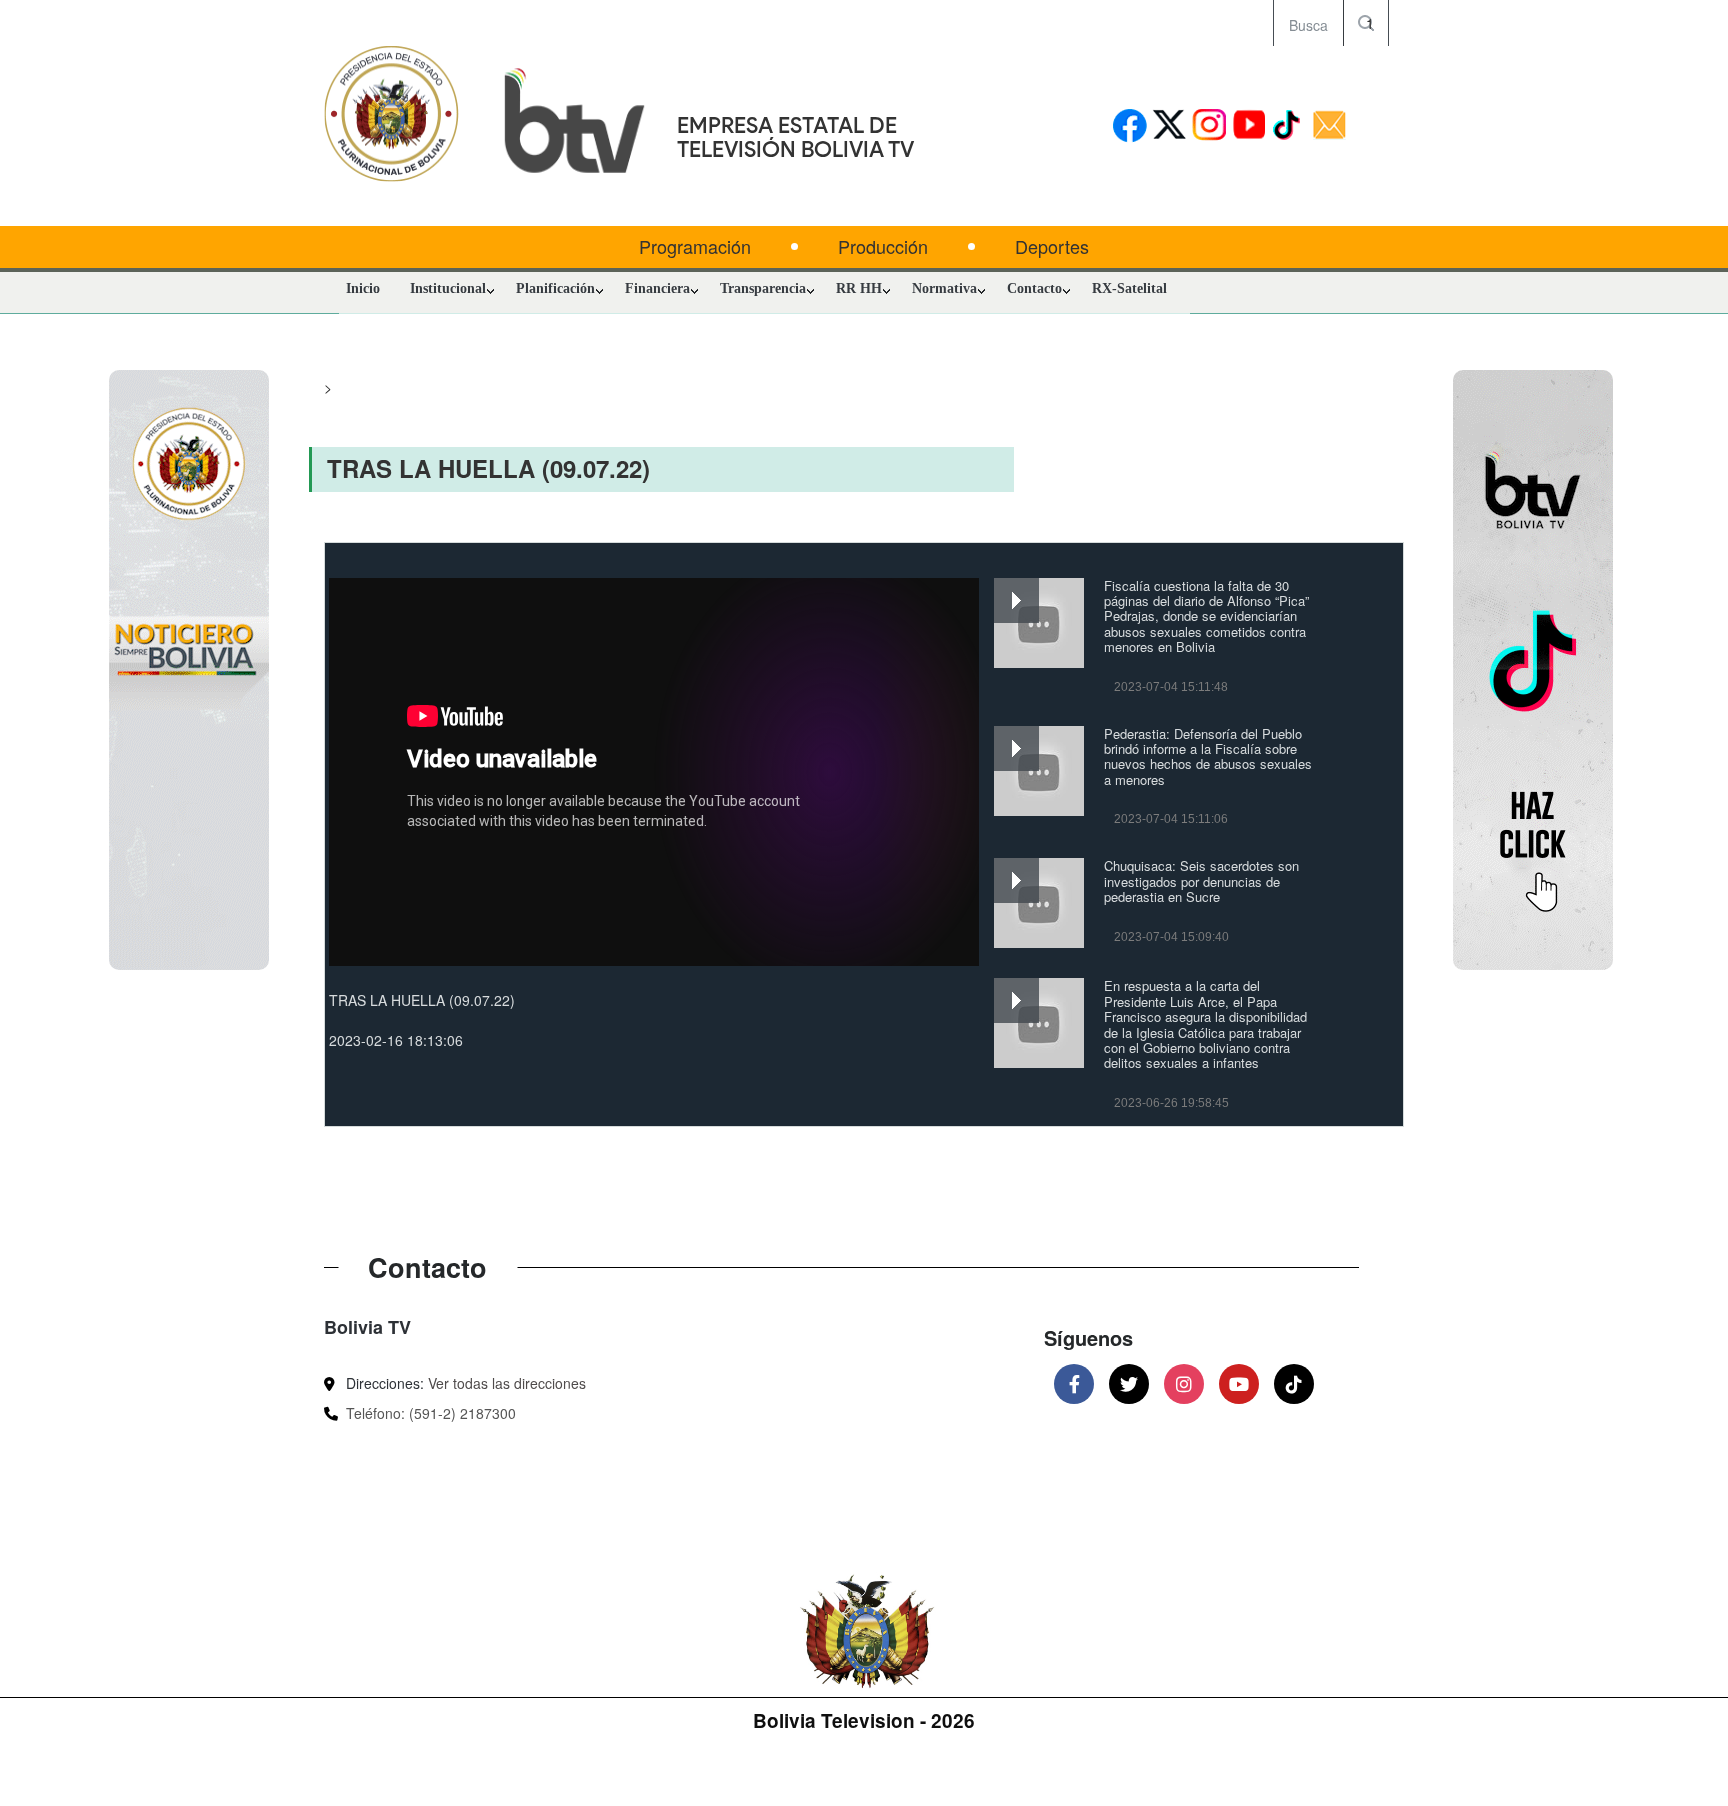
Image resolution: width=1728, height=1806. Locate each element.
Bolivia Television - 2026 (864, 1720)
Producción (883, 246)
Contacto (1034, 288)
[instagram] (1209, 126)
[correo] (1329, 126)
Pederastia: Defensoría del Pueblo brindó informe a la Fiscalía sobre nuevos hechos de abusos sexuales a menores (1208, 756)
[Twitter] (1129, 1384)
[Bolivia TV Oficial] (484, 668)
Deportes (1052, 246)
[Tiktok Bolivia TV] (1238, 668)
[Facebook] (1074, 1384)
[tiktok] (1289, 126)
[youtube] (1249, 126)
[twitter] (1169, 126)
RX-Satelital (1129, 288)
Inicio (363, 288)
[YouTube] (1239, 1384)
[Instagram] (1184, 1384)
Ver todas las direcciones (507, 1383)
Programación (695, 246)
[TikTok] (1294, 1384)
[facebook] (1129, 126)
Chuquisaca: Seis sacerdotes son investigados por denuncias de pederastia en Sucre (1201, 881)
